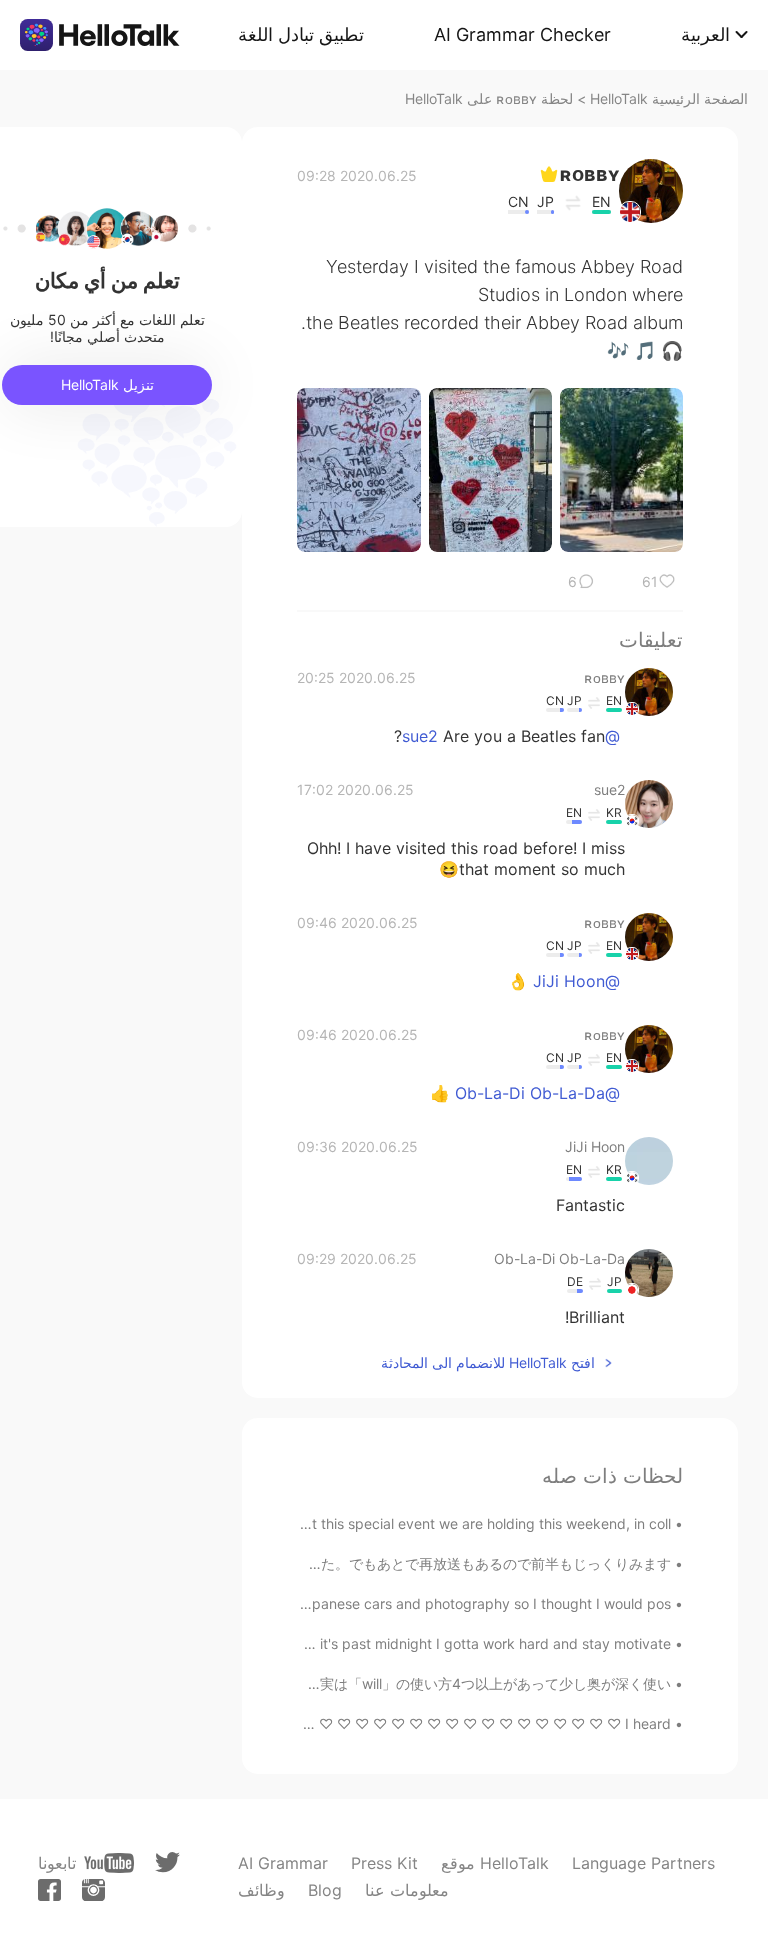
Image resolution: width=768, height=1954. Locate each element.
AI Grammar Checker (522, 34)
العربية (705, 34)
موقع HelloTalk (495, 1863)
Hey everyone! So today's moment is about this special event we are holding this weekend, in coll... (347, 1523)
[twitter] (167, 1862)
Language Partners (643, 1863)
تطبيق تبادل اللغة (301, 34)
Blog (325, 1890)
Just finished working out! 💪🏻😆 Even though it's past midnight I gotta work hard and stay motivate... (341, 1643)
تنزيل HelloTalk (107, 384)
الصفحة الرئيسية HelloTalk (669, 98)
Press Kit (384, 1863)
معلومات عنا (407, 1890)
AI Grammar (283, 1863)
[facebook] (49, 1890)
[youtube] (109, 1863)
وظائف (261, 1890)
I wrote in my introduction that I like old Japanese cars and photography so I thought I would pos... (348, 1603)
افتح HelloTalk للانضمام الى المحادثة (488, 1362)
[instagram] (93, 1890)
